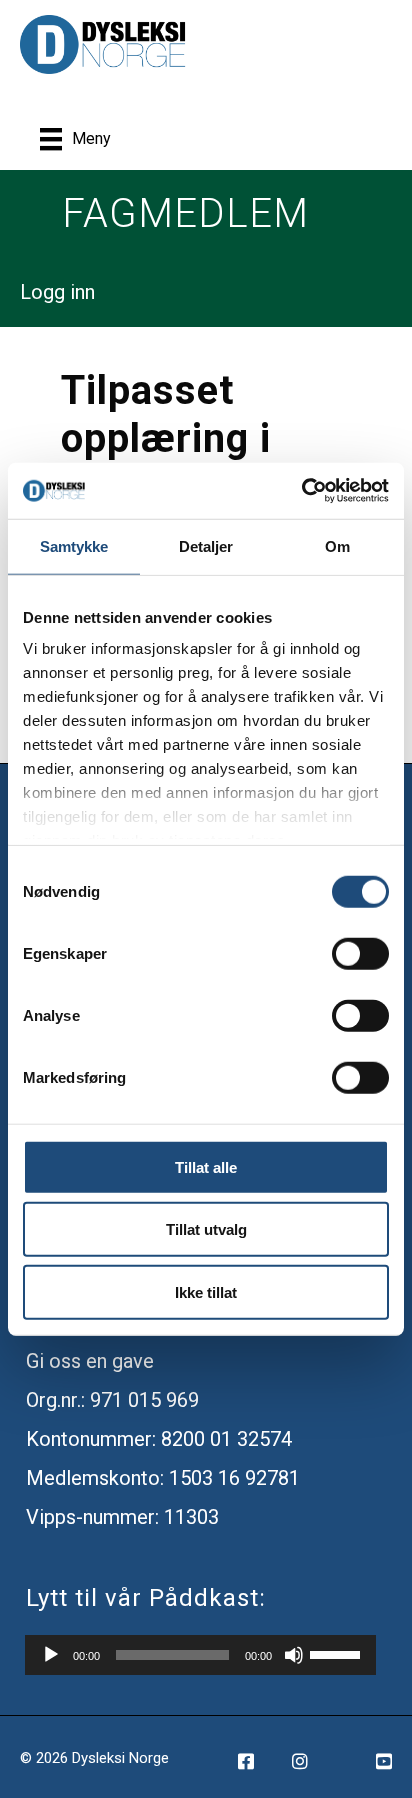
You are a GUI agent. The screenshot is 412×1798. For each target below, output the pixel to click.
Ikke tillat (206, 1291)
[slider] (338, 1653)
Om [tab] (337, 545)
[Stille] (294, 1655)
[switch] (360, 953)
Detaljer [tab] (206, 545)
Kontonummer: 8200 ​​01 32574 (159, 1439)
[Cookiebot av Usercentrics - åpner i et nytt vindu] (301, 491)
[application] (200, 1655)
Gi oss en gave (90, 1361)
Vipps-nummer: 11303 (122, 1517)
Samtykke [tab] (74, 545)
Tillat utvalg (206, 1229)
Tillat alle (206, 1166)
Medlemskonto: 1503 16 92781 (163, 1478)
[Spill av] (51, 1655)
